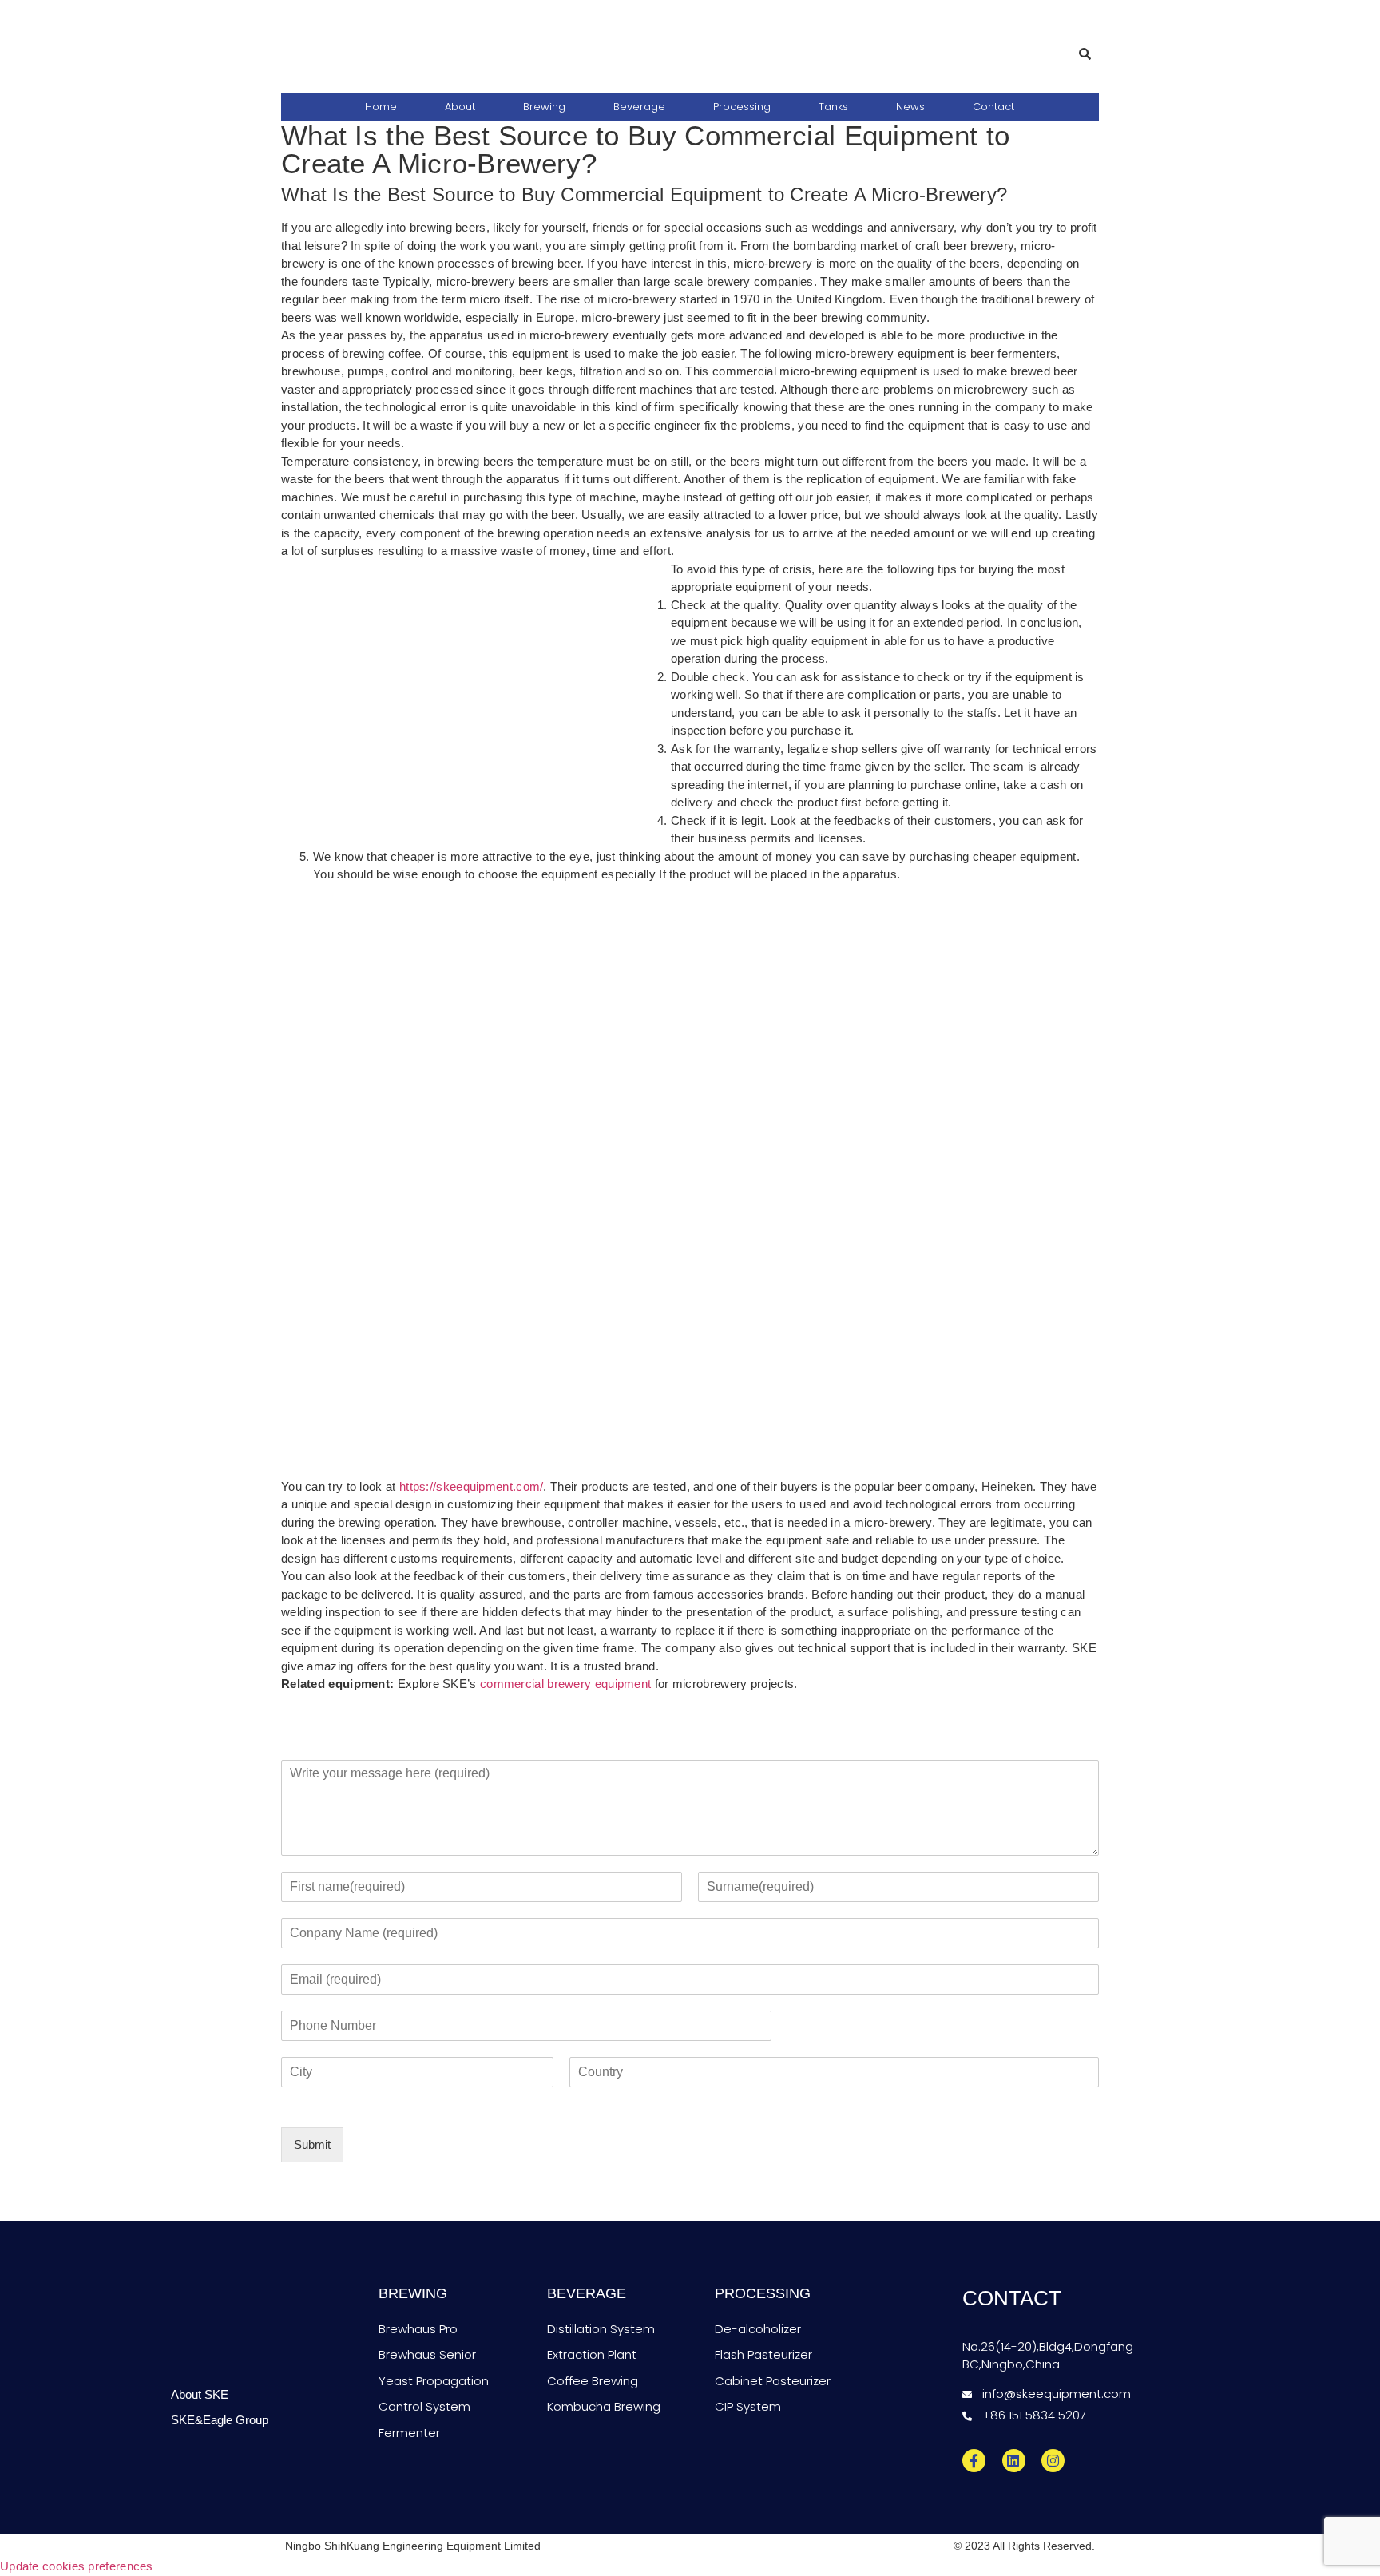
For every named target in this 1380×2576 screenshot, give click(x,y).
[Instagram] (1053, 2461)
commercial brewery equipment (565, 1684)
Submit (312, 2144)
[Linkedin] (1014, 2461)
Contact (993, 107)
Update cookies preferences (77, 2566)
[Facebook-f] (974, 2461)
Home (381, 107)
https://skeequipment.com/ (472, 1486)
